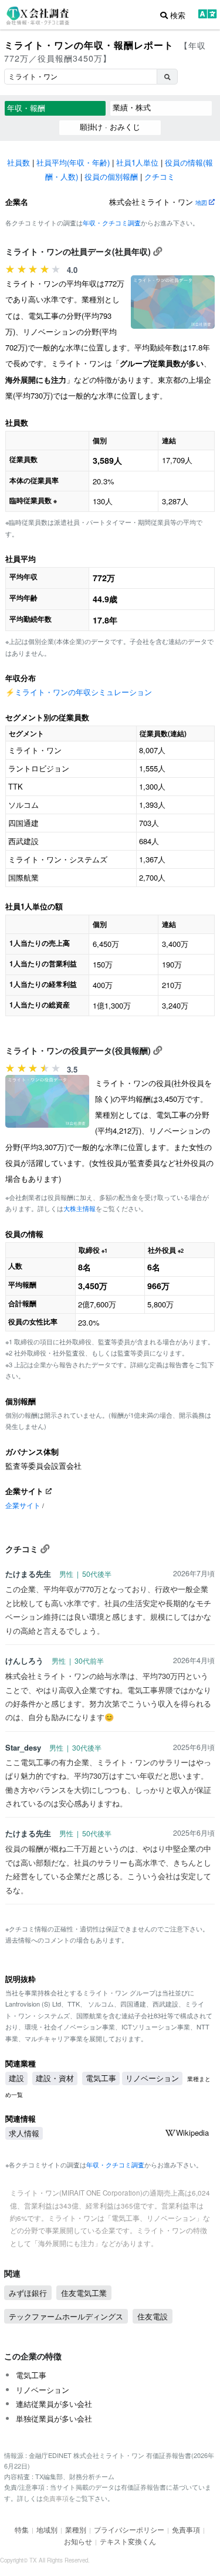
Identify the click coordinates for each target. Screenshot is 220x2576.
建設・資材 (55, 2078)
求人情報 (24, 2133)
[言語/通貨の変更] (207, 15)
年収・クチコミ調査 (112, 222)
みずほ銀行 (28, 2293)
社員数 (18, 162)
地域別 (47, 2529)
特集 (22, 2529)
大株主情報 (79, 1208)
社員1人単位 (137, 162)
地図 (202, 202)
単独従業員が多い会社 (54, 2418)
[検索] (167, 77)
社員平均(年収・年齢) (73, 162)
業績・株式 (132, 107)
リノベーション (152, 2078)
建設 (16, 2078)
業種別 (76, 2529)
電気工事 (101, 2078)
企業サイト (23, 1505)
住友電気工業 (84, 2293)
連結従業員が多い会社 (54, 2404)
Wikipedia (192, 2132)
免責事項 (56, 2498)
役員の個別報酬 (111, 176)
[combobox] (80, 77)
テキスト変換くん (128, 2541)
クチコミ (160, 176)
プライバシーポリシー (129, 2529)
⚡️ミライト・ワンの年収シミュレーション (79, 692)
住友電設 (153, 2316)
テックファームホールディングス (66, 2316)
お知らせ (78, 2541)
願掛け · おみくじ (110, 127)
